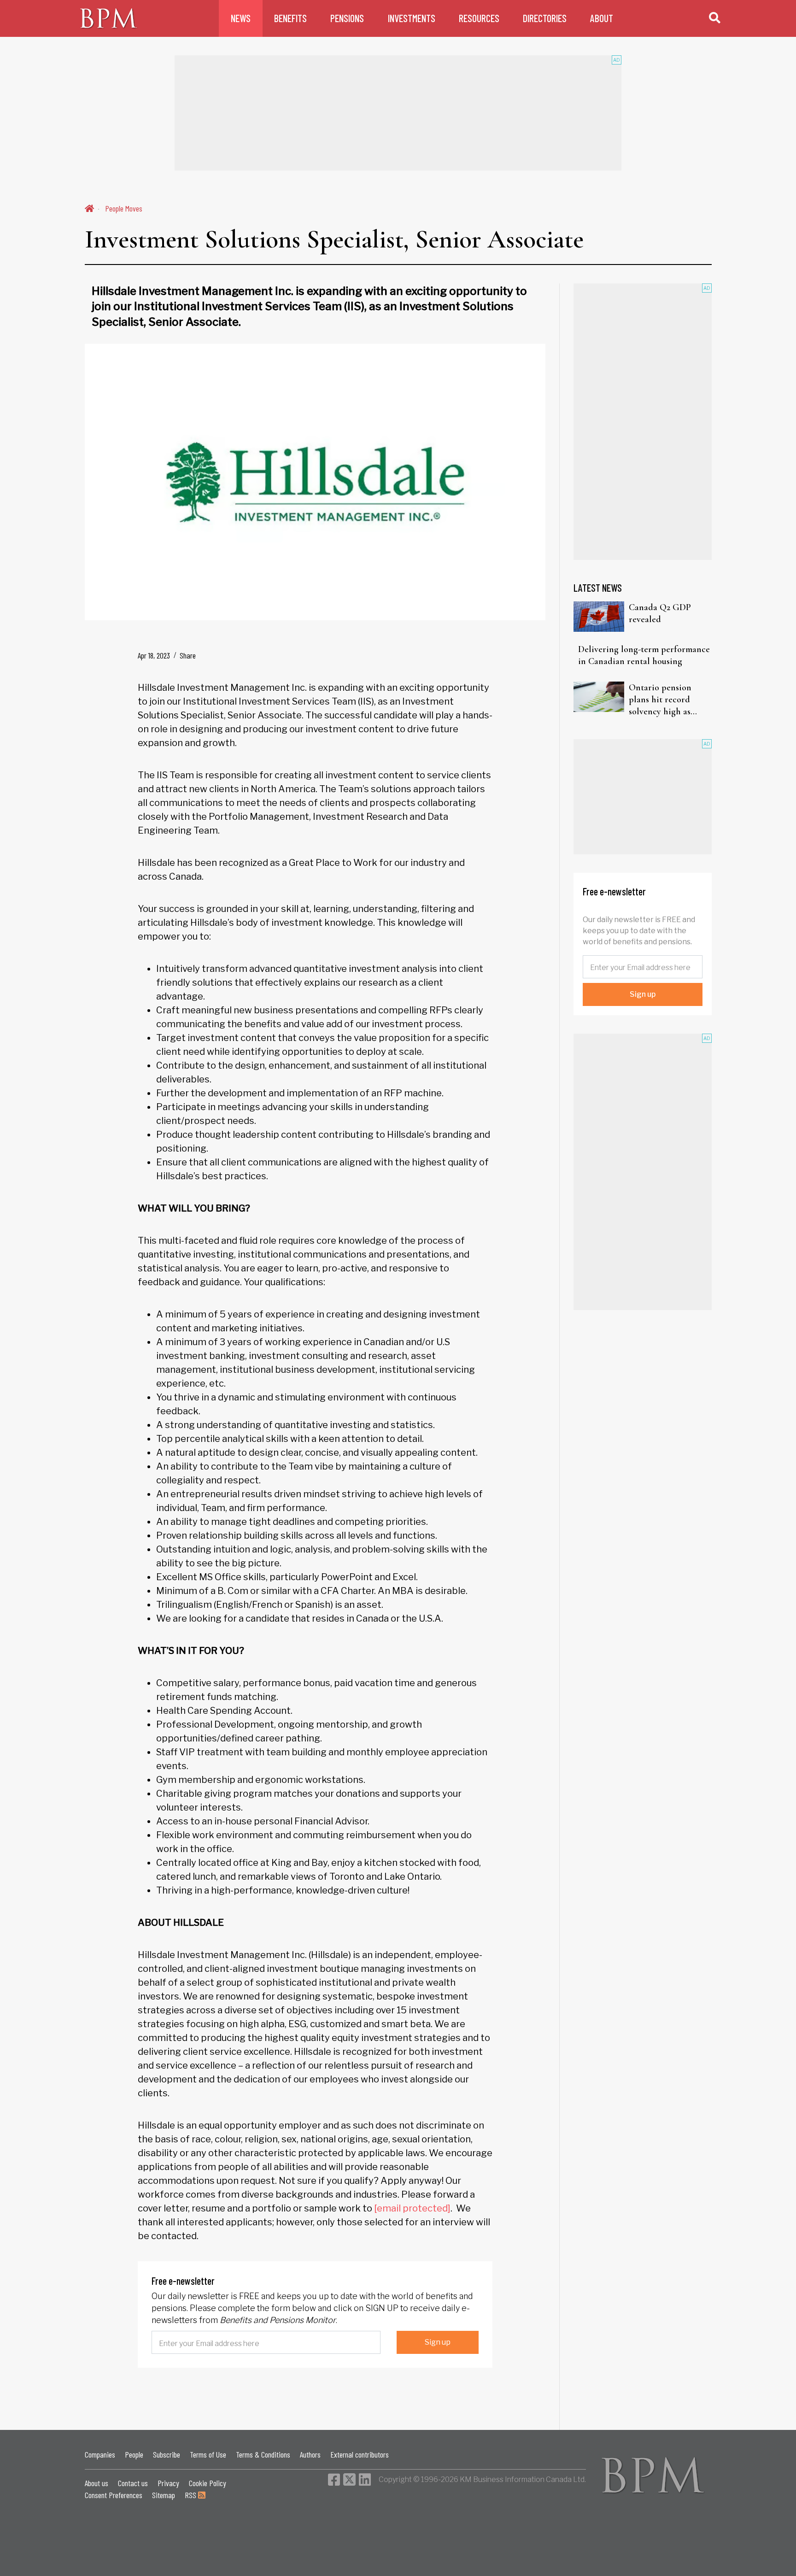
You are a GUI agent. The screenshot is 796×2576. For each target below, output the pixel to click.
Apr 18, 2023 (154, 655)
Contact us (133, 2483)
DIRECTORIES (545, 18)
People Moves (124, 208)
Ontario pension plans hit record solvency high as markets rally (660, 700)
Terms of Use (208, 2454)
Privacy (168, 2483)
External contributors (360, 2454)
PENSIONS (347, 18)
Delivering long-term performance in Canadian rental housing (644, 655)
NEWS (241, 18)
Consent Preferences (114, 2495)
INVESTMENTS (412, 18)
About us (97, 2483)
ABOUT (602, 18)
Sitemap (164, 2495)
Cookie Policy (208, 2483)
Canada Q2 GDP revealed (660, 613)
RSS (191, 2495)
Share (188, 655)
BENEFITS (290, 18)
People (134, 2454)
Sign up (438, 2342)
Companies (100, 2454)
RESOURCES (479, 18)
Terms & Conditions (263, 2454)
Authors (310, 2454)
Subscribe (167, 2454)
